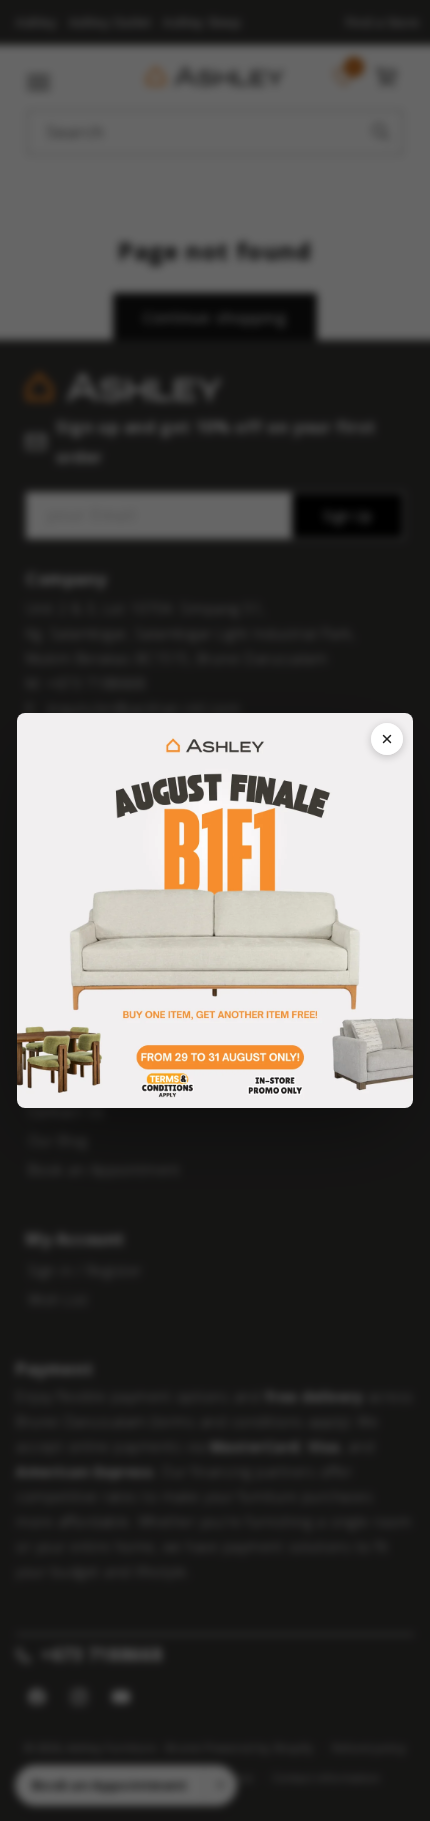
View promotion (215, 911)
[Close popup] (387, 739)
